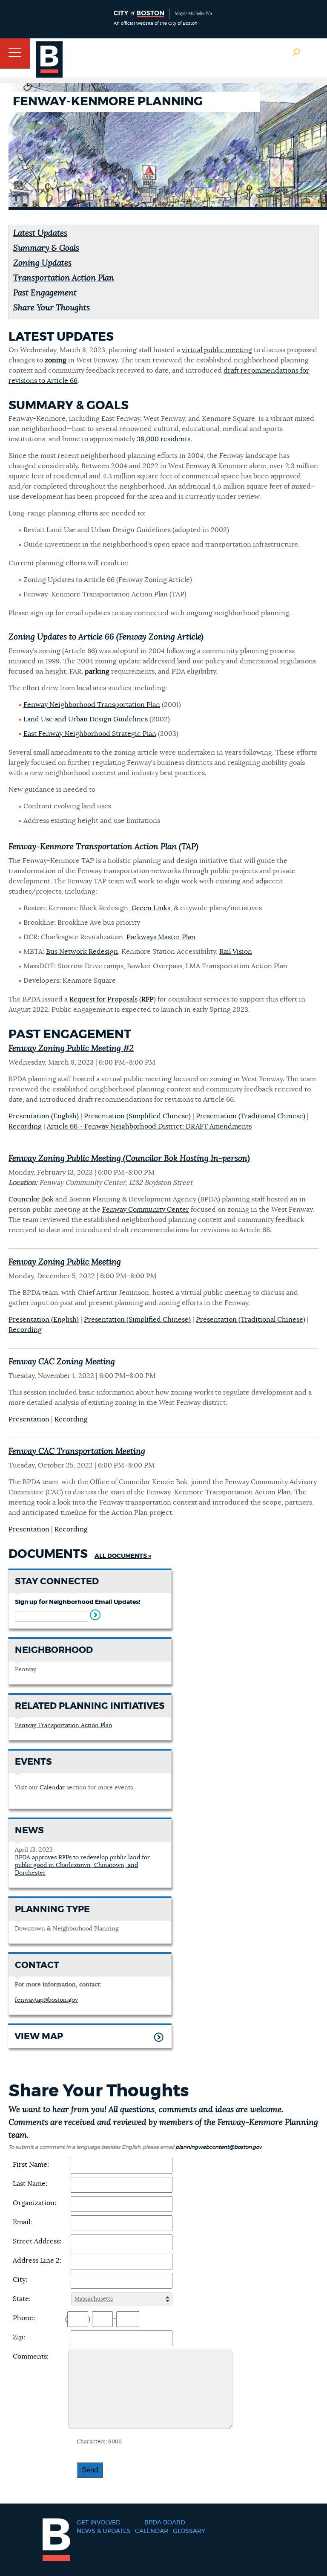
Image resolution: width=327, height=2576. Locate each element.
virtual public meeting (217, 350)
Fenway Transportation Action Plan (64, 1725)
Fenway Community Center (146, 1210)
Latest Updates (40, 233)
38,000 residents (163, 439)
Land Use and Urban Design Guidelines (86, 719)
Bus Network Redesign (82, 952)
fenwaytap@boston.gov (46, 2000)
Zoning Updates (42, 263)
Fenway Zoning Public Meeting (65, 1262)
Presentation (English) (44, 1116)
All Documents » (123, 1556)
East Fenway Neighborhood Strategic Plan (90, 734)
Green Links (151, 908)
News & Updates (104, 2531)
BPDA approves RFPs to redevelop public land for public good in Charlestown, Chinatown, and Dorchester (82, 1865)
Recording (25, 1126)
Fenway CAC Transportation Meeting (77, 1452)
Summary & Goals (46, 248)
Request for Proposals (103, 999)
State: (22, 2299)
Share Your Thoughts (52, 308)
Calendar (52, 1788)
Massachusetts (94, 2299)
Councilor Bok (31, 1199)
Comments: (31, 2356)
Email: (22, 2222)
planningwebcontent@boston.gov (218, 2147)
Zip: (19, 2337)
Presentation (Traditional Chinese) (251, 1116)
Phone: (24, 2318)
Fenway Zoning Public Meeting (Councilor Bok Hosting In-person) (129, 1159)
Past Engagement (45, 293)
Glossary (189, 2531)
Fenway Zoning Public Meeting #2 (71, 1049)
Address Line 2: (37, 2261)
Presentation (29, 1419)
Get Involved (99, 2523)
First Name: (31, 2165)
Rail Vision (236, 952)
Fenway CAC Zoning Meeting (62, 1362)
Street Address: (37, 2241)
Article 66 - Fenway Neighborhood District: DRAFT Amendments (149, 1126)
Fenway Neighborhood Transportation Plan (92, 705)
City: (20, 2280)
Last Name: (30, 2184)
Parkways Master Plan (161, 937)
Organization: (34, 2203)
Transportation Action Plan (64, 278)
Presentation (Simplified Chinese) (137, 1116)
